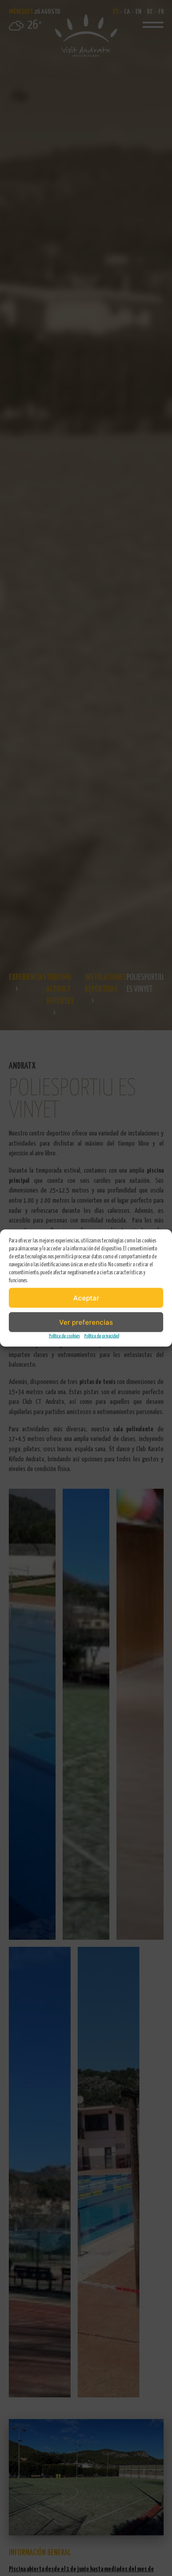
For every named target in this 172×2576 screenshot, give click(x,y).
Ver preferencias (86, 1322)
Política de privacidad (102, 1336)
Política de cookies (64, 1336)
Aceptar (86, 1298)
